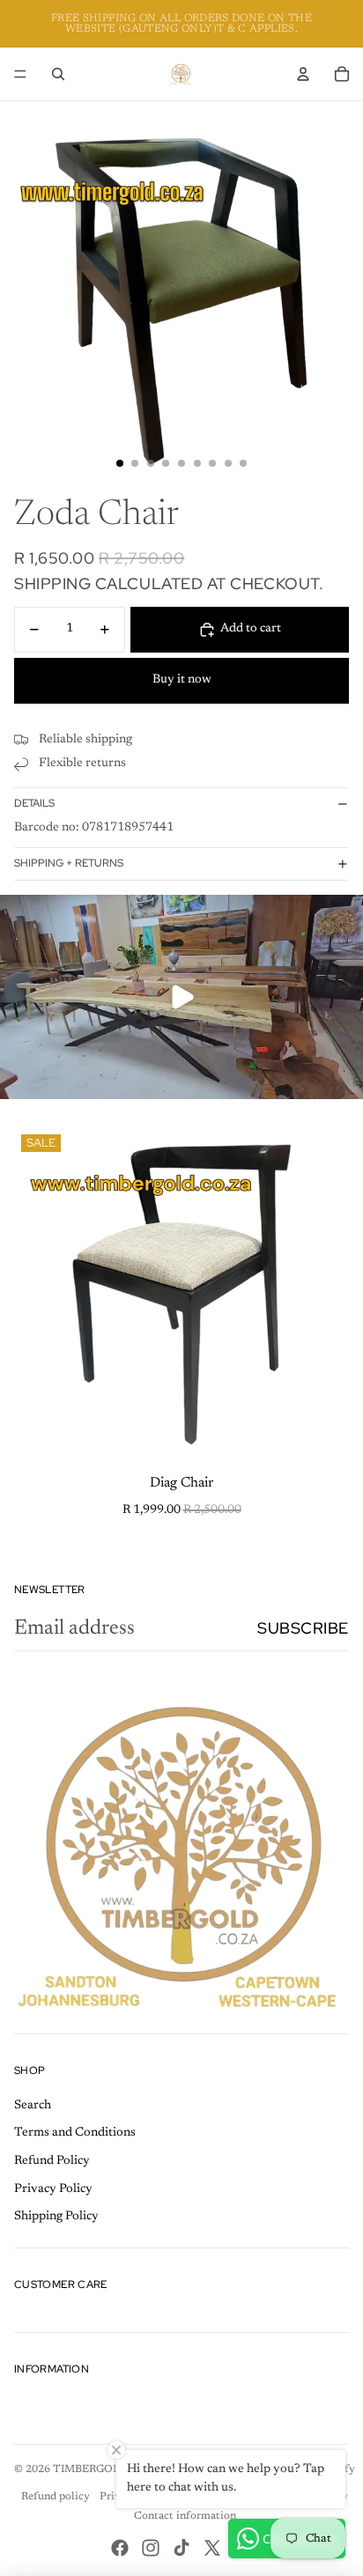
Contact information (185, 2516)
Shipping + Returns (69, 863)
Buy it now (182, 680)
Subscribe (303, 1628)
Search (33, 2106)
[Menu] (20, 74)
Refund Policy (52, 2161)
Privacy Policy (53, 2189)
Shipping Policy (56, 2217)
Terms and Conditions (75, 2133)
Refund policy (56, 2497)
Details (34, 803)
